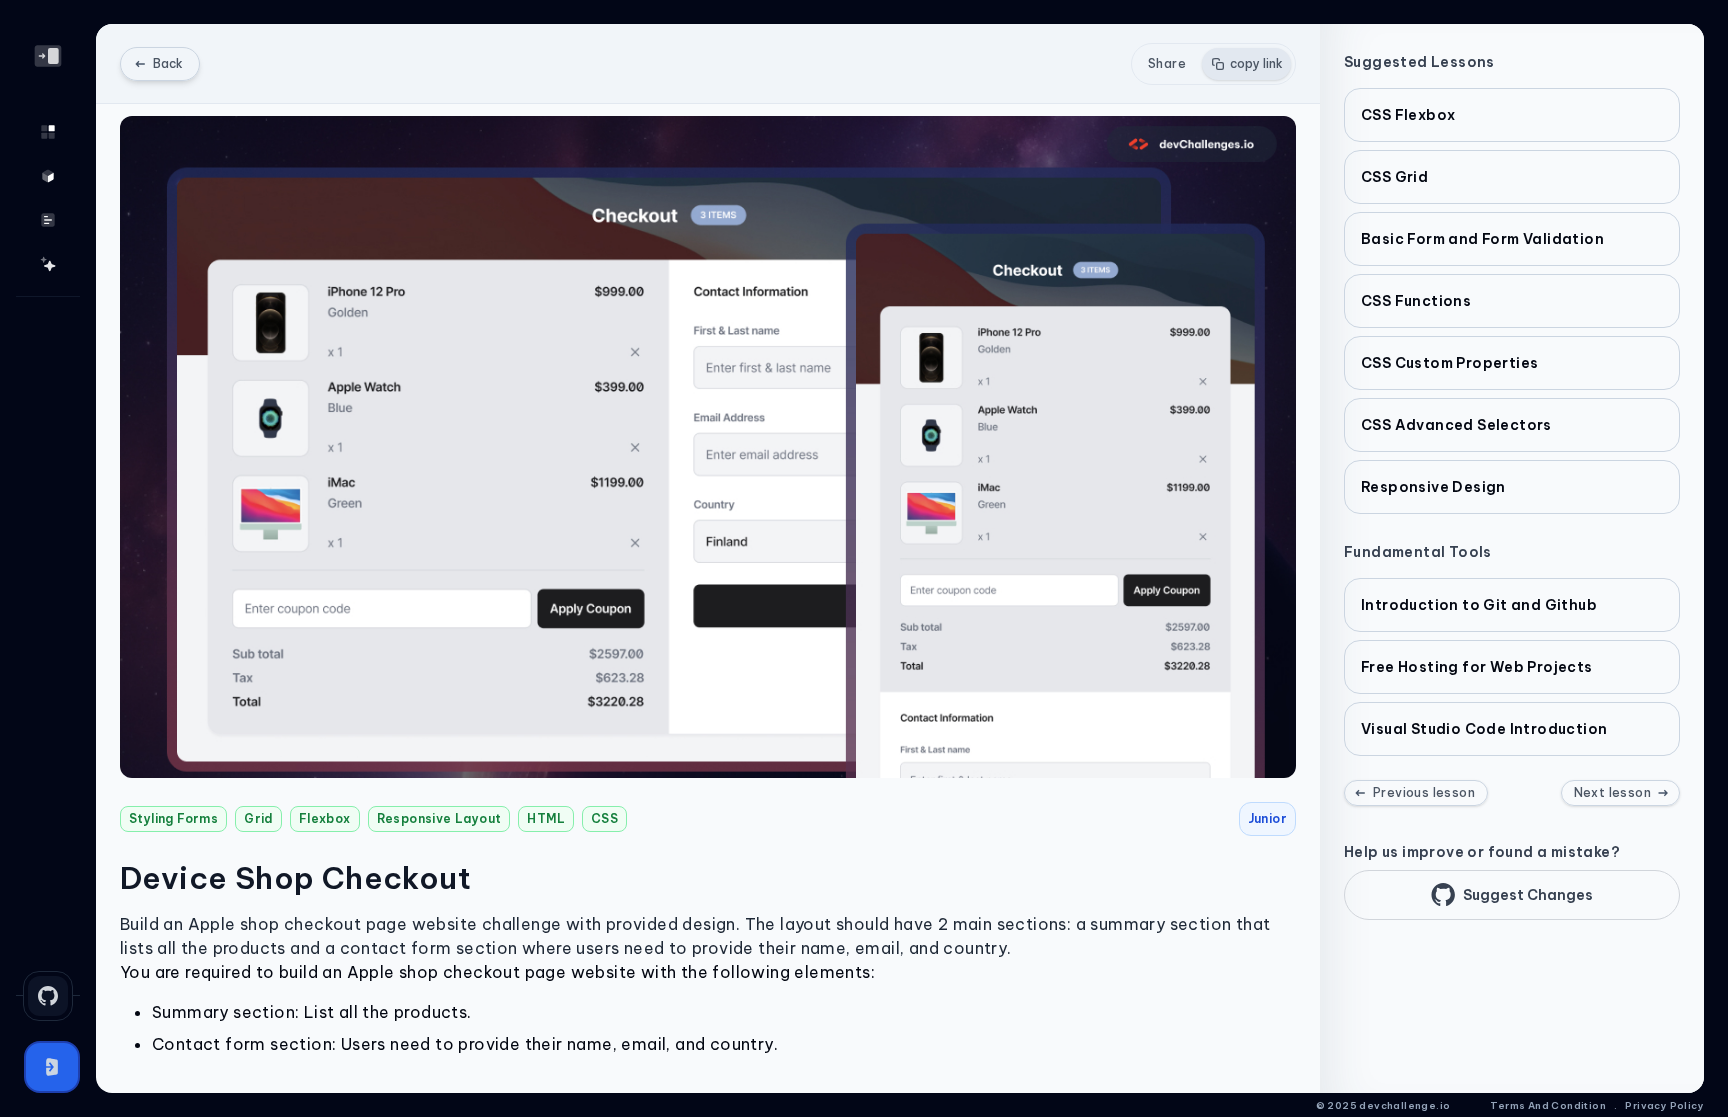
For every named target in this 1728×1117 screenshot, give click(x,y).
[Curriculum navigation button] (48, 220)
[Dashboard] (48, 132)
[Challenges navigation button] (48, 176)
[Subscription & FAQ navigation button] (48, 264)
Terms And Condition (1548, 1105)
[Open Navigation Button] (48, 56)
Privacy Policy (1664, 1105)
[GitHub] (48, 996)
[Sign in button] (52, 1067)
